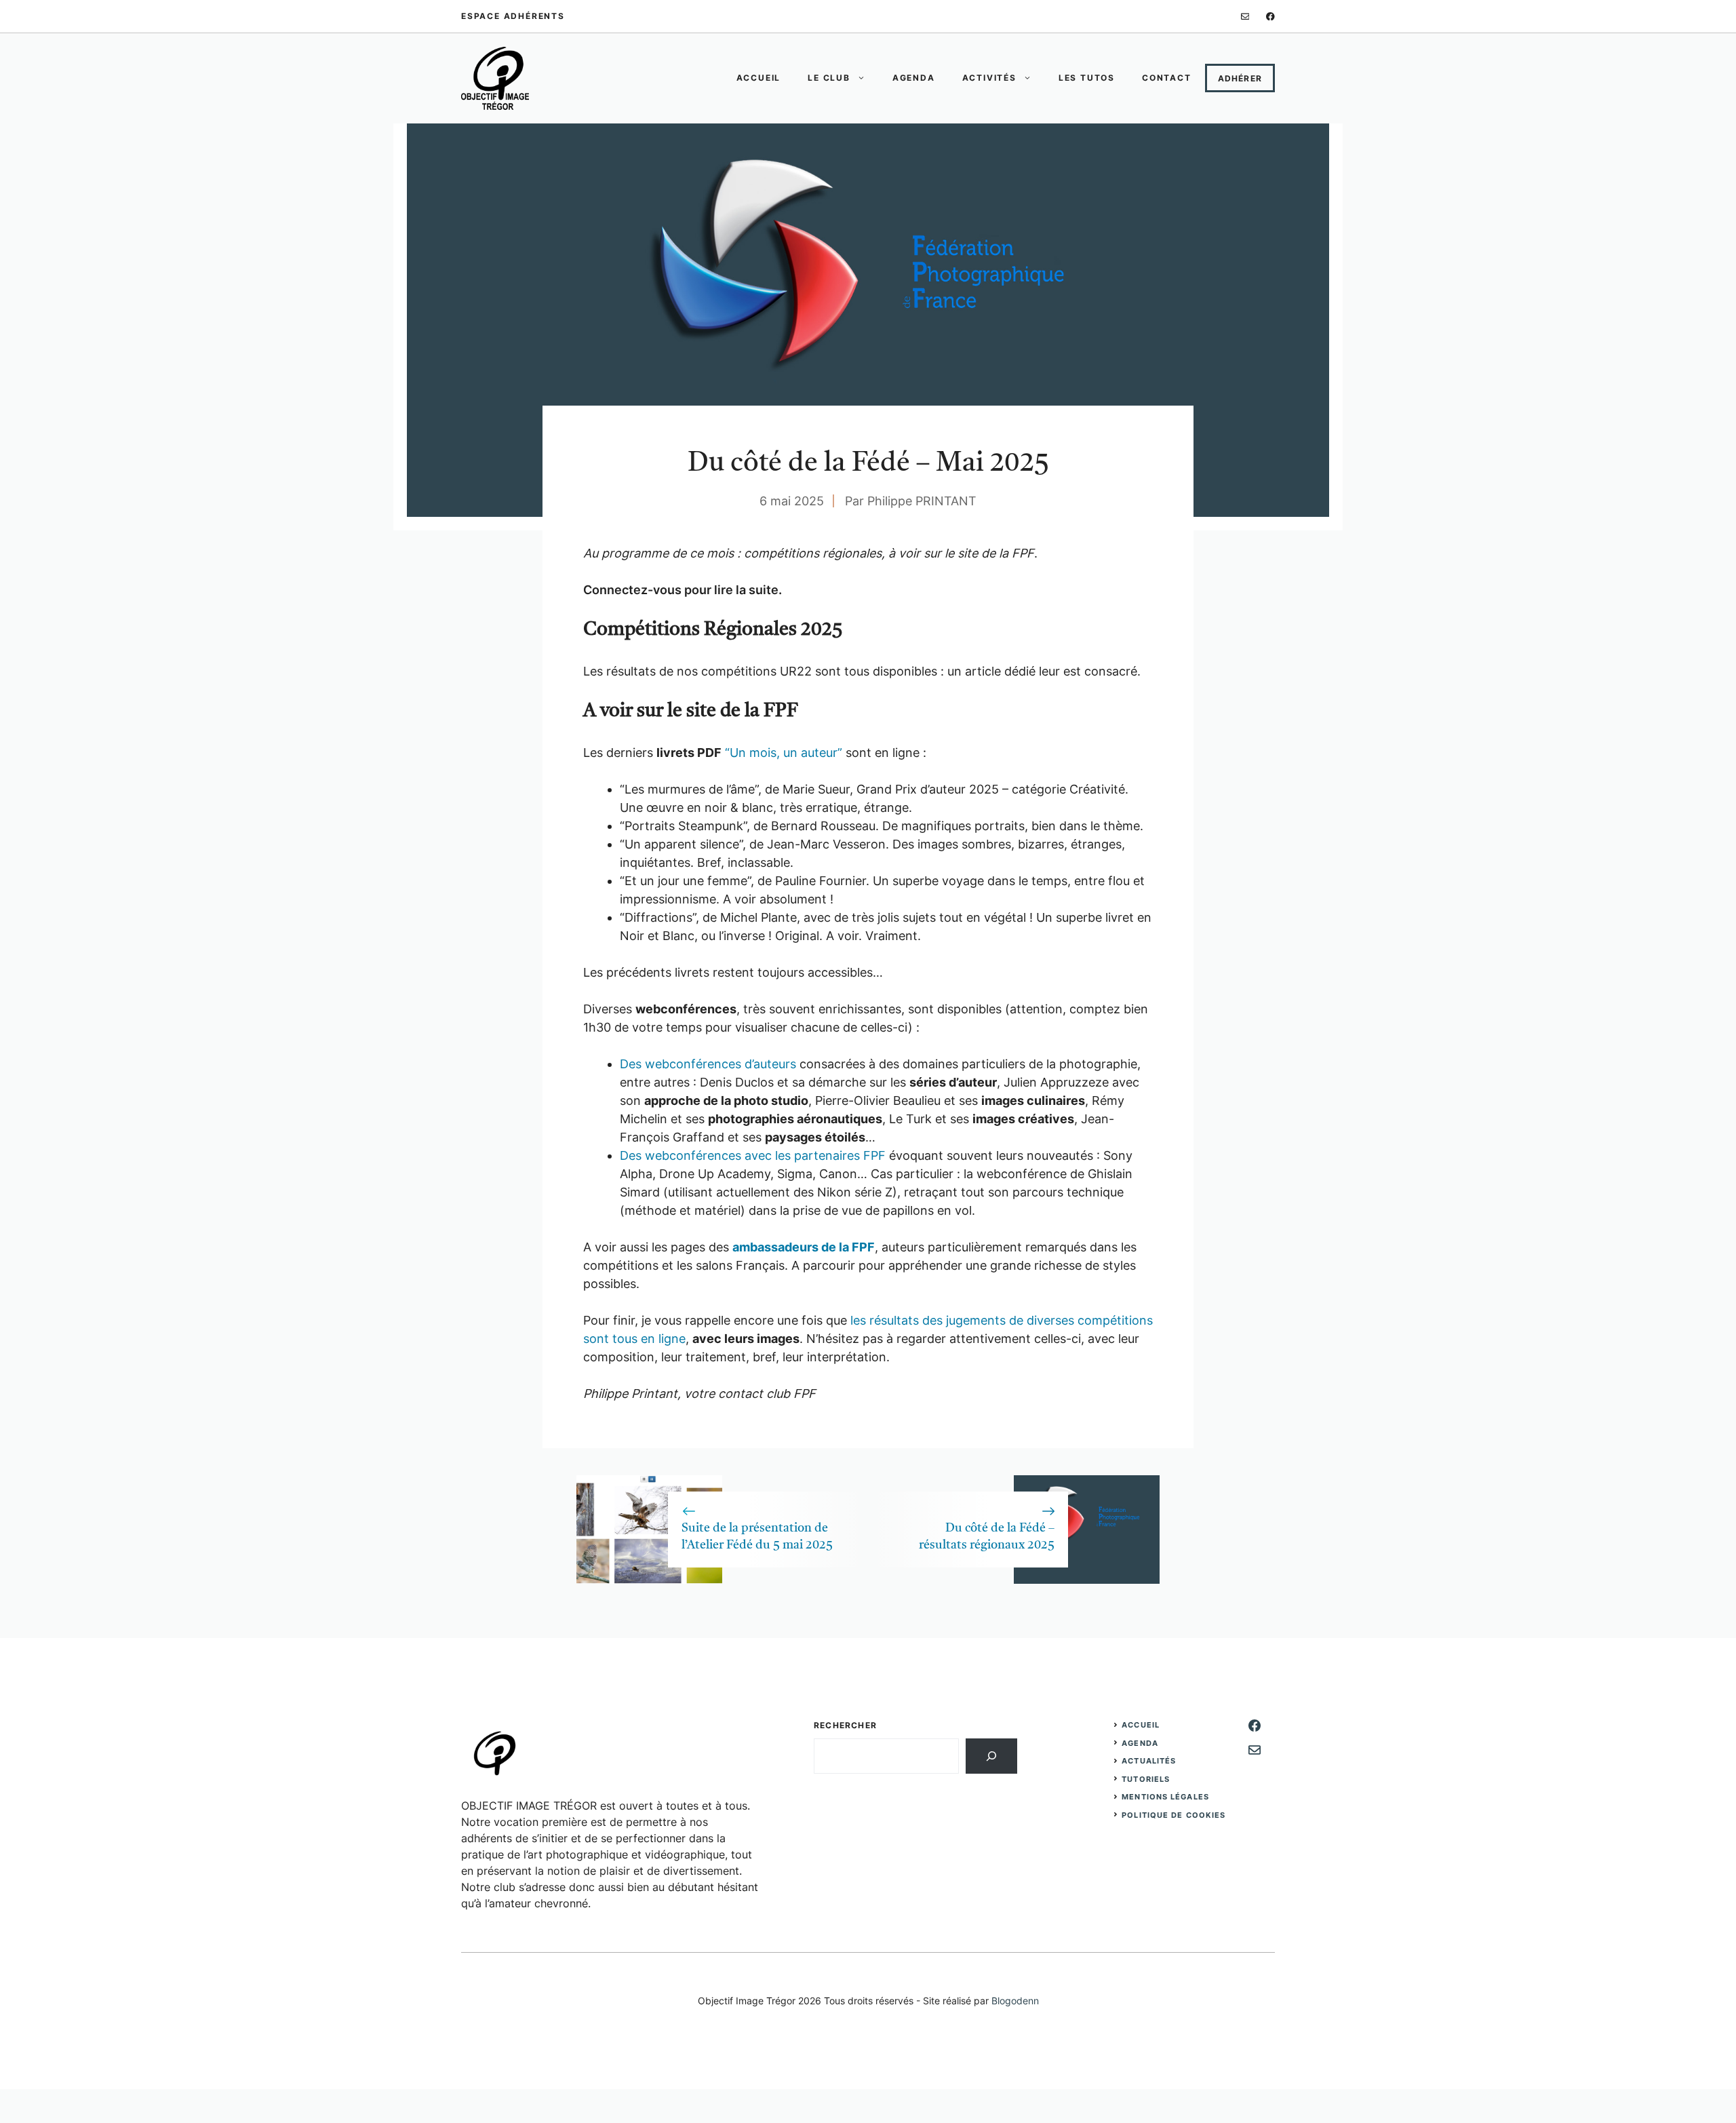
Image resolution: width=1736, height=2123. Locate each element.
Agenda (914, 78)
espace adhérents (513, 16)
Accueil (759, 78)
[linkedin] (1245, 17)
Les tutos (1087, 78)
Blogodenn (1015, 2001)
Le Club (829, 78)
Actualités (1149, 1761)
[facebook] (1270, 17)
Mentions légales (1165, 1797)
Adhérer (1240, 78)
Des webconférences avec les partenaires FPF (753, 1155)
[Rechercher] (991, 1756)
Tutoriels (1146, 1779)
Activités (989, 78)
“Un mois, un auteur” (784, 753)
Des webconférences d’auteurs (708, 1064)
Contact (1167, 78)
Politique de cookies (1173, 1815)
